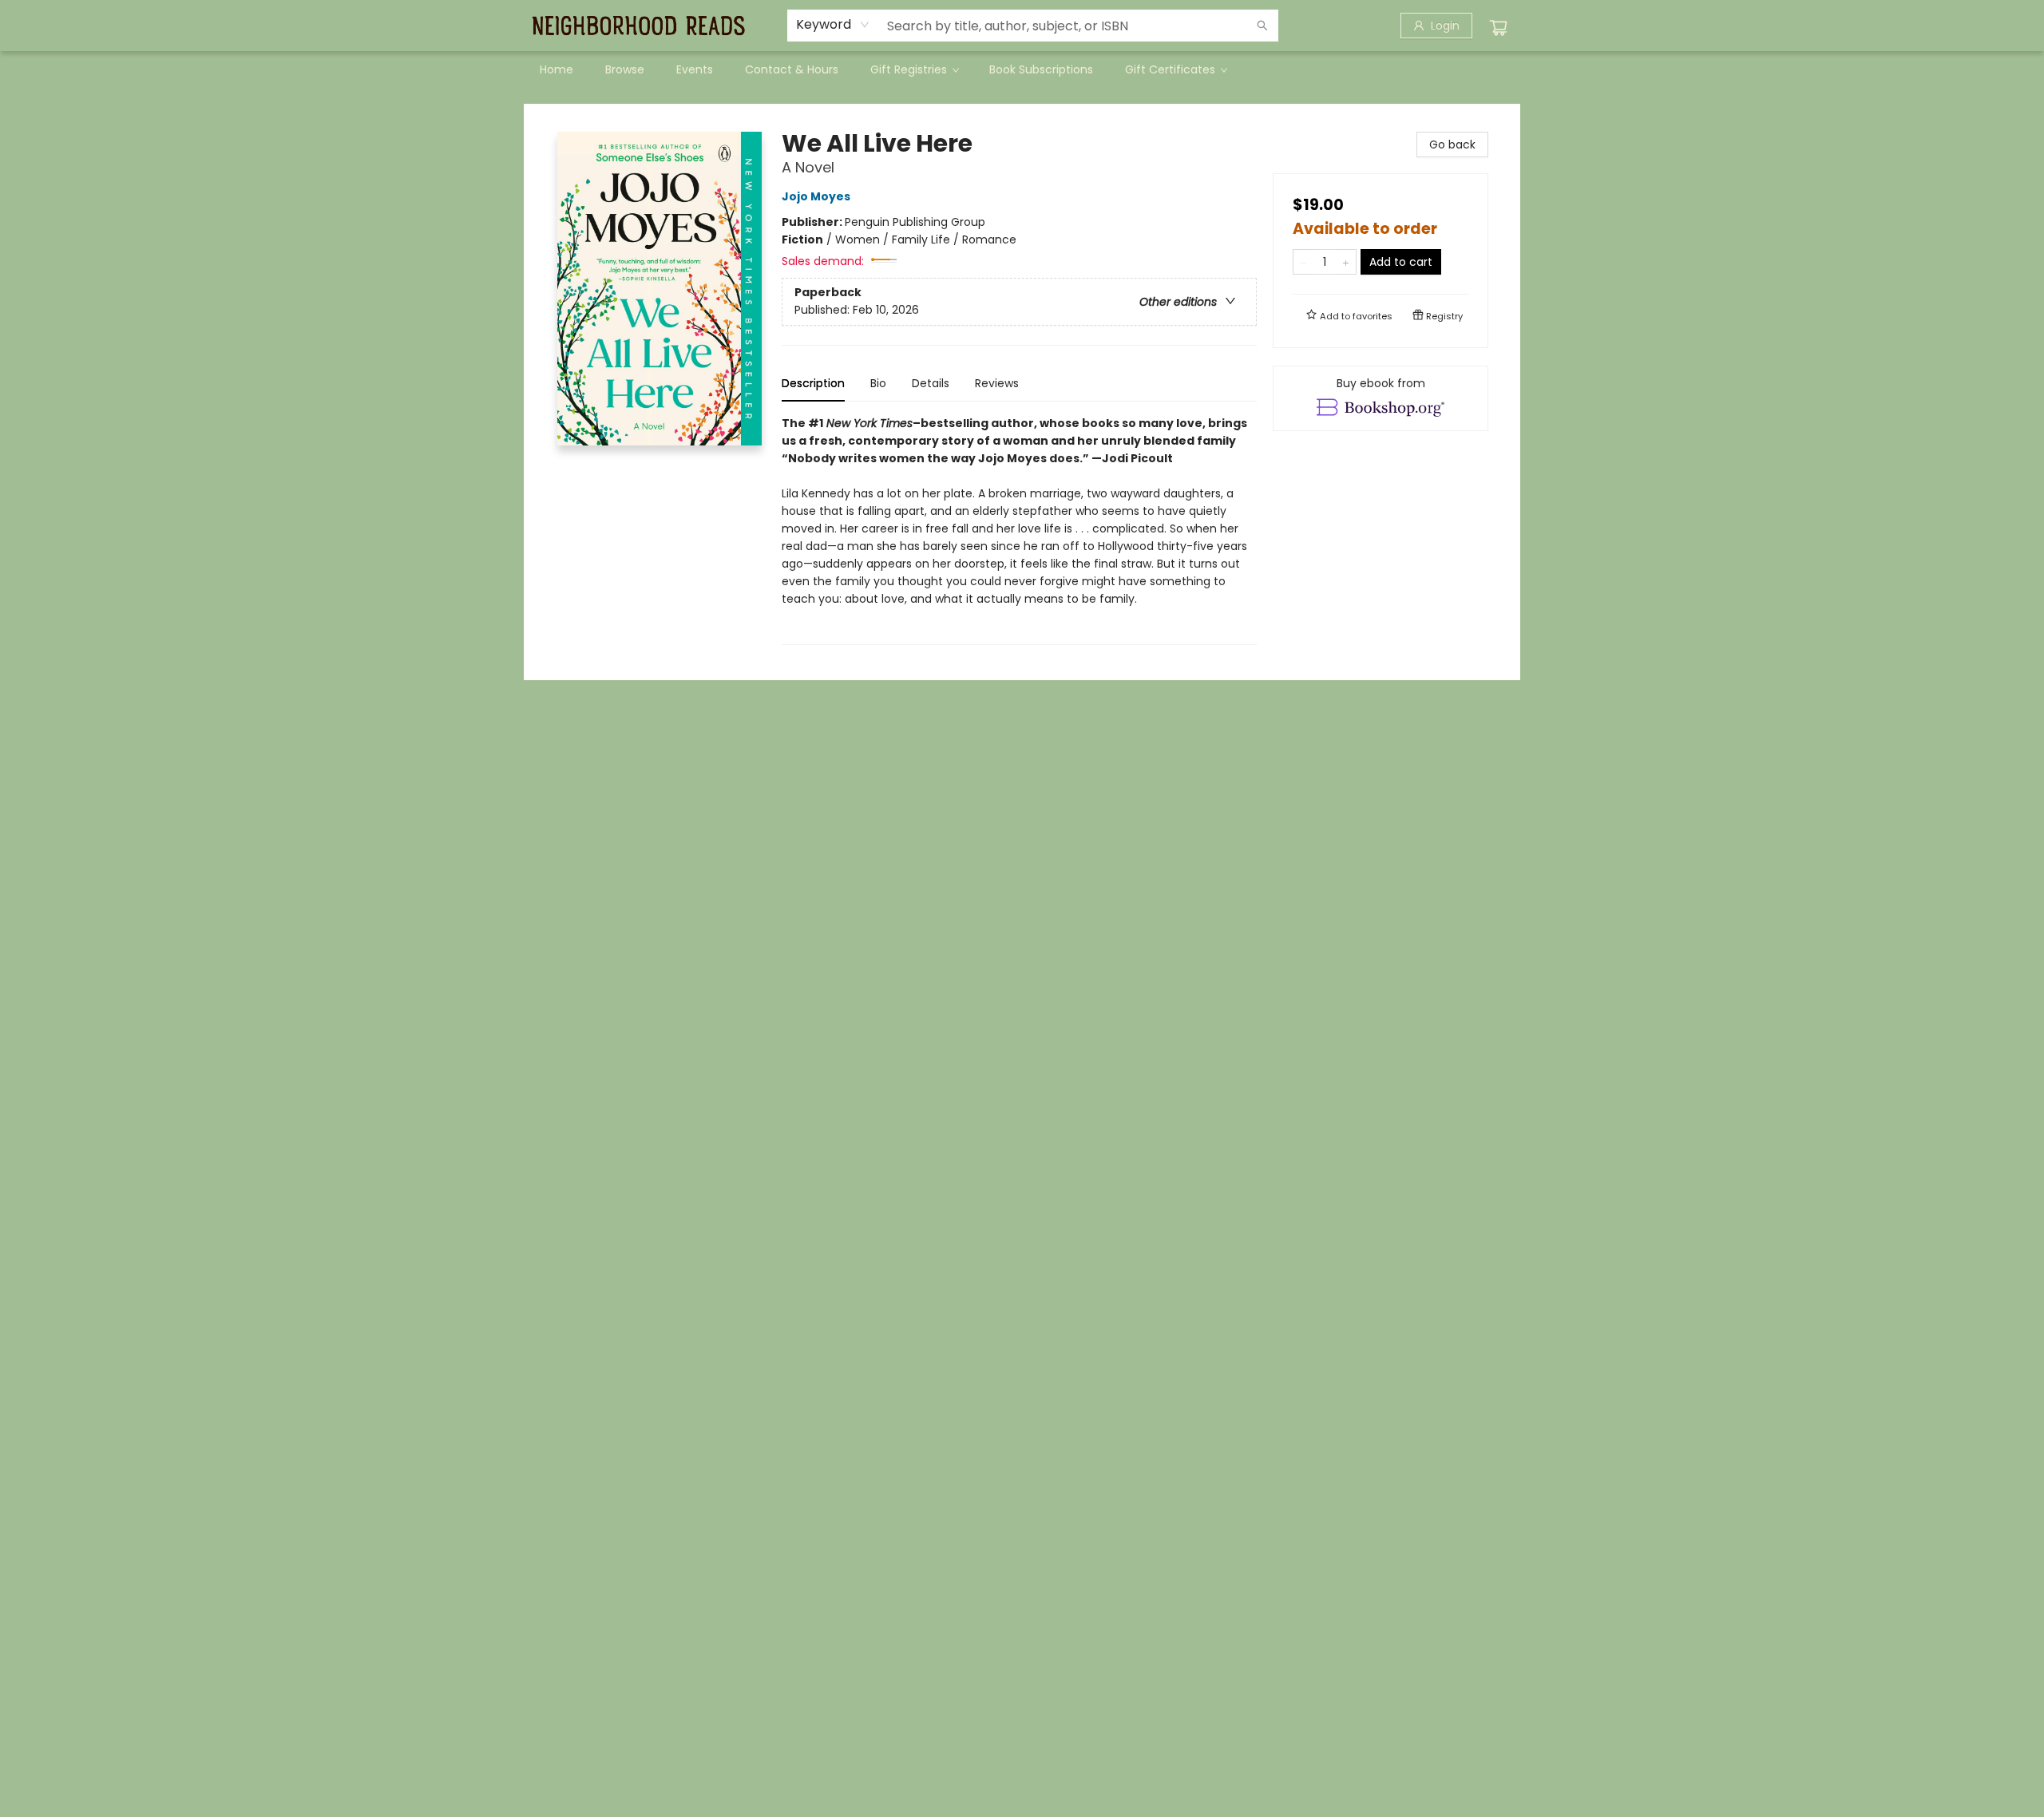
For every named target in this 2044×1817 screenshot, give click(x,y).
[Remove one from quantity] (1303, 262)
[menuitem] (557, 69)
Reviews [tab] (997, 383)
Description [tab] (813, 383)
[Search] (1262, 26)
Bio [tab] (878, 383)
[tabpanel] (1019, 530)
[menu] (1022, 69)
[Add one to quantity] (1346, 262)
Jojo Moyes (816, 196)
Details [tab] (931, 383)
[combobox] (833, 25)
